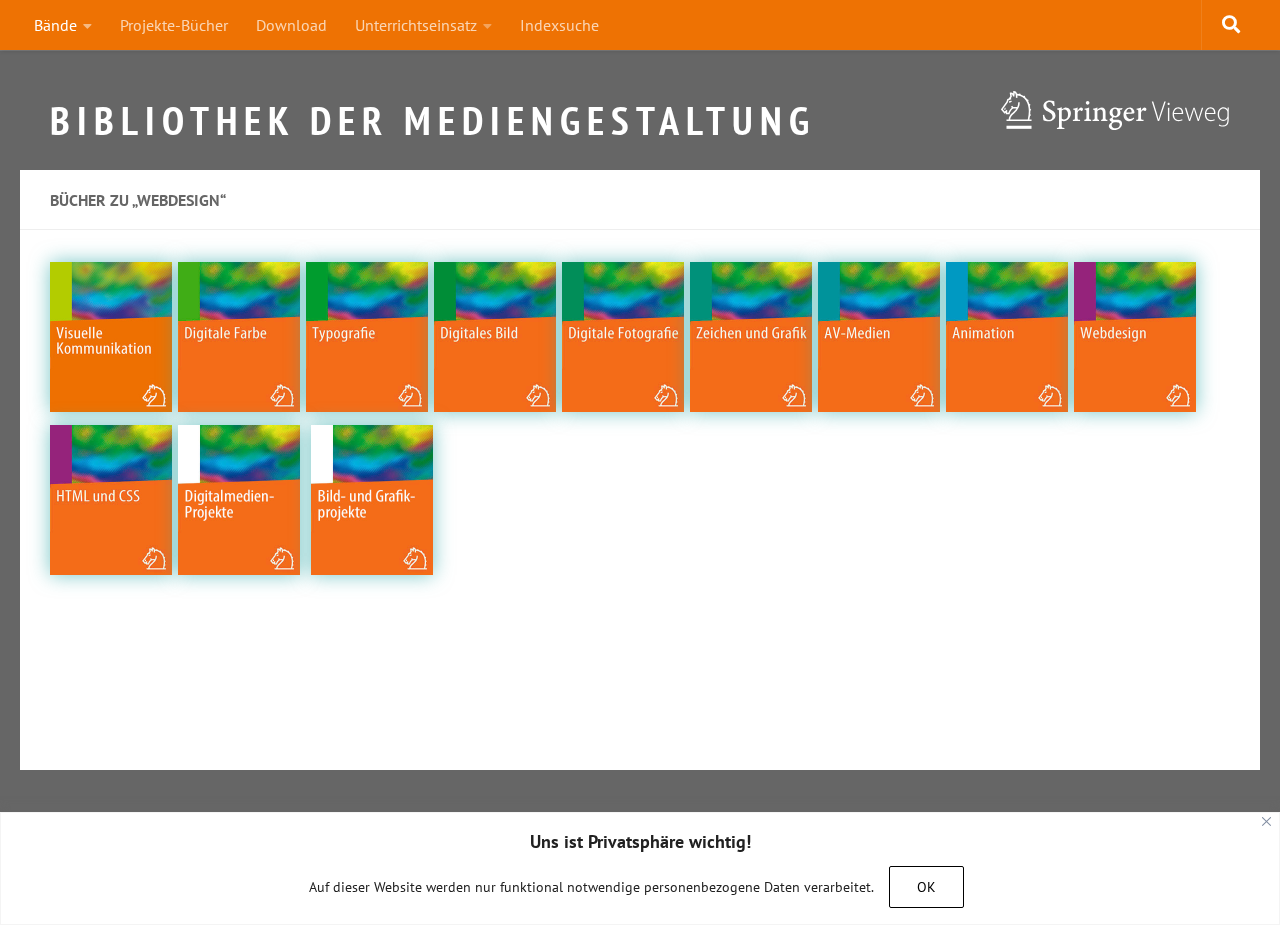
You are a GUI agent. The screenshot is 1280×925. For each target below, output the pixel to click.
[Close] (1266, 821)
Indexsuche (559, 25)
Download (291, 25)
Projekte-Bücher (174, 25)
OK (926, 887)
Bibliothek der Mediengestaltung (433, 112)
